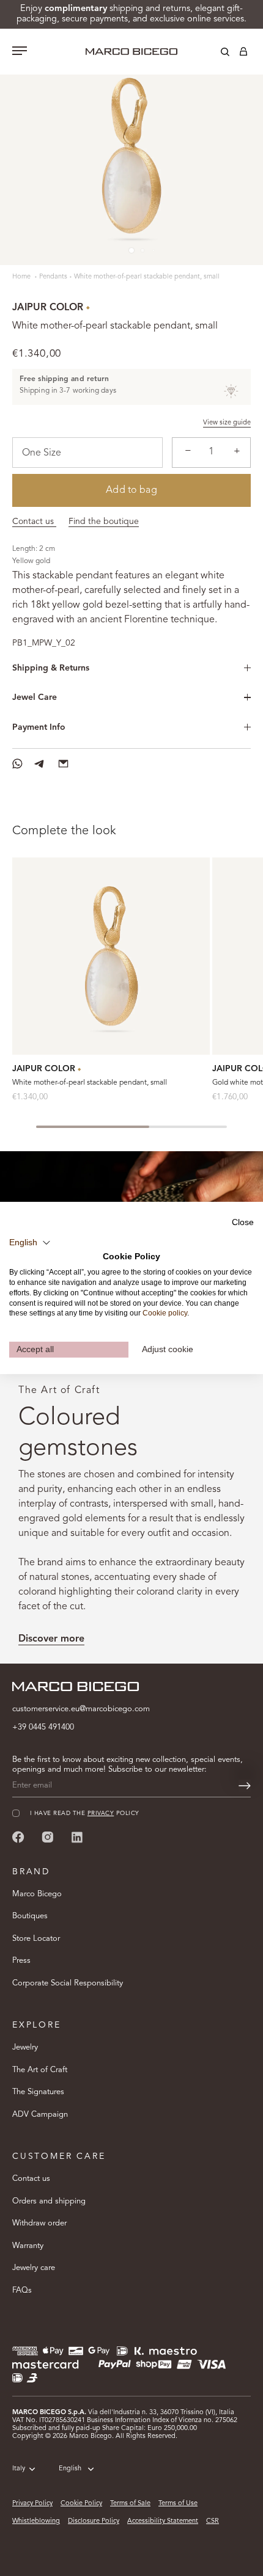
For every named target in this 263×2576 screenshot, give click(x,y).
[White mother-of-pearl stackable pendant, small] (111, 956)
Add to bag (131, 490)
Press (21, 1961)
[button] (30, 1242)
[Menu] (20, 52)
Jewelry (25, 2047)
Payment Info (39, 727)
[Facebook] (18, 1837)
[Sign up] (245, 1786)
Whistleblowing (36, 2521)
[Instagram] (48, 1837)
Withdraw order (39, 2223)
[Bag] (243, 54)
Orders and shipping (49, 2201)
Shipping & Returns (51, 668)
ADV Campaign (40, 2115)
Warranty (28, 2246)
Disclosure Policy (94, 2521)
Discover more (51, 1639)
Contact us (34, 522)
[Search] (216, 54)
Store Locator (36, 1939)
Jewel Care (35, 697)
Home (22, 277)
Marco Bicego (37, 1894)
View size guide (227, 423)
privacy (101, 1814)
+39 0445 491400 (43, 1727)
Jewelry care (34, 2268)
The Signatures (38, 2092)
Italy (19, 2469)
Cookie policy (165, 1313)
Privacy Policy (32, 2504)
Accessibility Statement (163, 2521)
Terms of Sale (130, 2504)
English (70, 2469)
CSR (213, 2521)
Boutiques (30, 1916)
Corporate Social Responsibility (68, 1983)
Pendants (53, 277)
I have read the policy (85, 1814)
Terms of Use (178, 2504)
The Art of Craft (40, 2070)
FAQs (22, 2290)
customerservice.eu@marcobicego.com (81, 1709)
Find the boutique (104, 522)
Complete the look (64, 831)
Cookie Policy (81, 2504)
